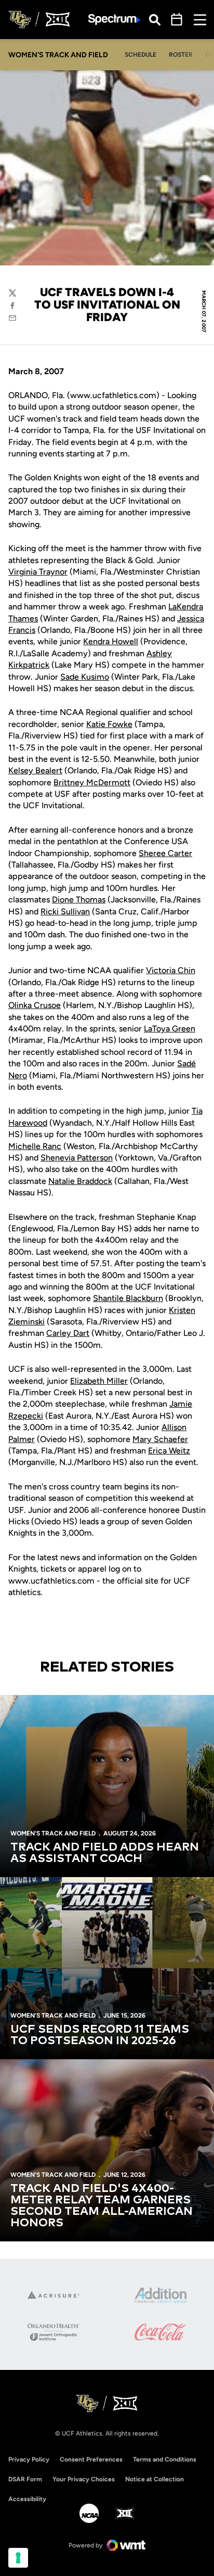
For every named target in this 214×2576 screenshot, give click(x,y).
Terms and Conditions (165, 2459)
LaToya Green (170, 1029)
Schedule (141, 55)
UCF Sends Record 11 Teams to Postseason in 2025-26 (100, 2035)
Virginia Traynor (38, 572)
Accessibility (27, 2499)
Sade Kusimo (85, 677)
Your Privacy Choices (84, 2479)
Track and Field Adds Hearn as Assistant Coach (105, 1853)
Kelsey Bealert (35, 770)
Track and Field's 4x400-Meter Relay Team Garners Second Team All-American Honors (102, 2206)
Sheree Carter (165, 853)
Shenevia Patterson (77, 1158)
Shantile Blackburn (128, 1298)
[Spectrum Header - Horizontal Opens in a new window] (114, 20)
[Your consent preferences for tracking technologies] (18, 2558)
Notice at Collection (155, 2479)
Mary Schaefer (160, 1439)
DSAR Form (25, 2479)
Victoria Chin (171, 970)
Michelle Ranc (35, 1146)
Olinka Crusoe (35, 1005)
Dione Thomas (79, 900)
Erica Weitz (169, 1451)
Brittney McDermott (92, 782)
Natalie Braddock (80, 1181)
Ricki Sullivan (65, 911)
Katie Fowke (109, 724)
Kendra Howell (111, 641)
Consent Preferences (91, 2459)
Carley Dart (68, 1333)
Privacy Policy (29, 2459)
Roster (181, 55)
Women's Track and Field (53, 1833)
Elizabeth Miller (99, 1381)
